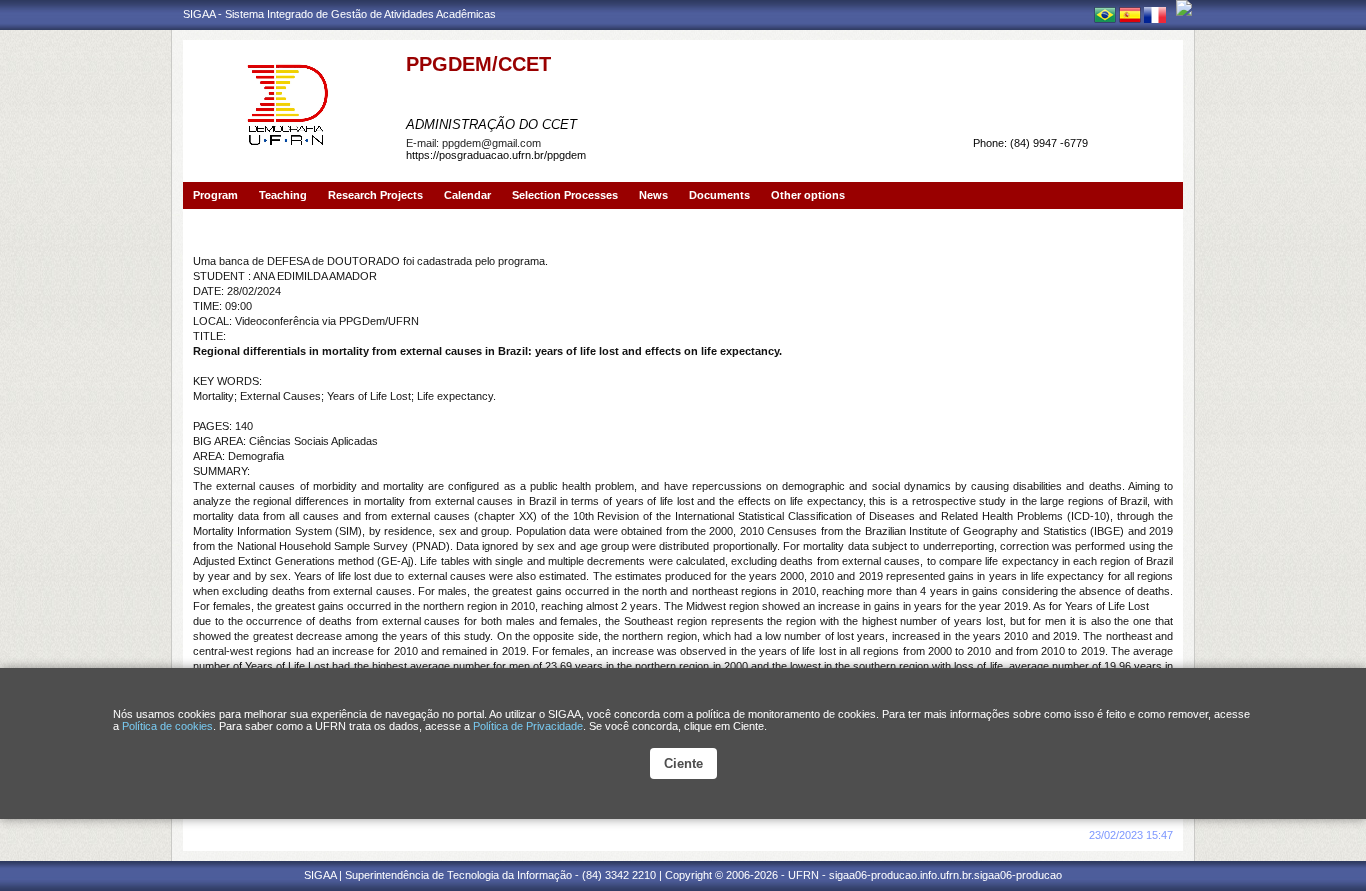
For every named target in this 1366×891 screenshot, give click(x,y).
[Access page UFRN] (1184, 8)
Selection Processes (565, 195)
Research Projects (375, 195)
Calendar (467, 195)
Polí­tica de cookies (167, 726)
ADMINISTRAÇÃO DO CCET (491, 124)
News (653, 195)
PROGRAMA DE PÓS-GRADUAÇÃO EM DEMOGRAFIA (610, 93)
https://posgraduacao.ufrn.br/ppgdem (496, 155)
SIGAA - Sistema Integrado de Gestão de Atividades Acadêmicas (339, 14)
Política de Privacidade (528, 726)
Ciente (683, 763)
